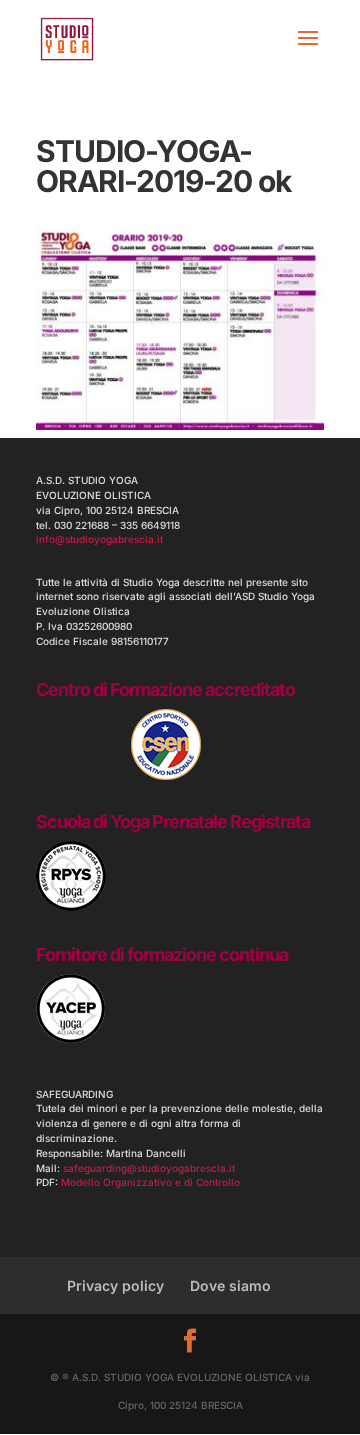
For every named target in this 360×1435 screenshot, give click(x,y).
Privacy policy (115, 1285)
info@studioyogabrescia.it (99, 539)
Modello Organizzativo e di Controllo (150, 1182)
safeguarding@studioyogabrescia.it (149, 1168)
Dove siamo (230, 1285)
